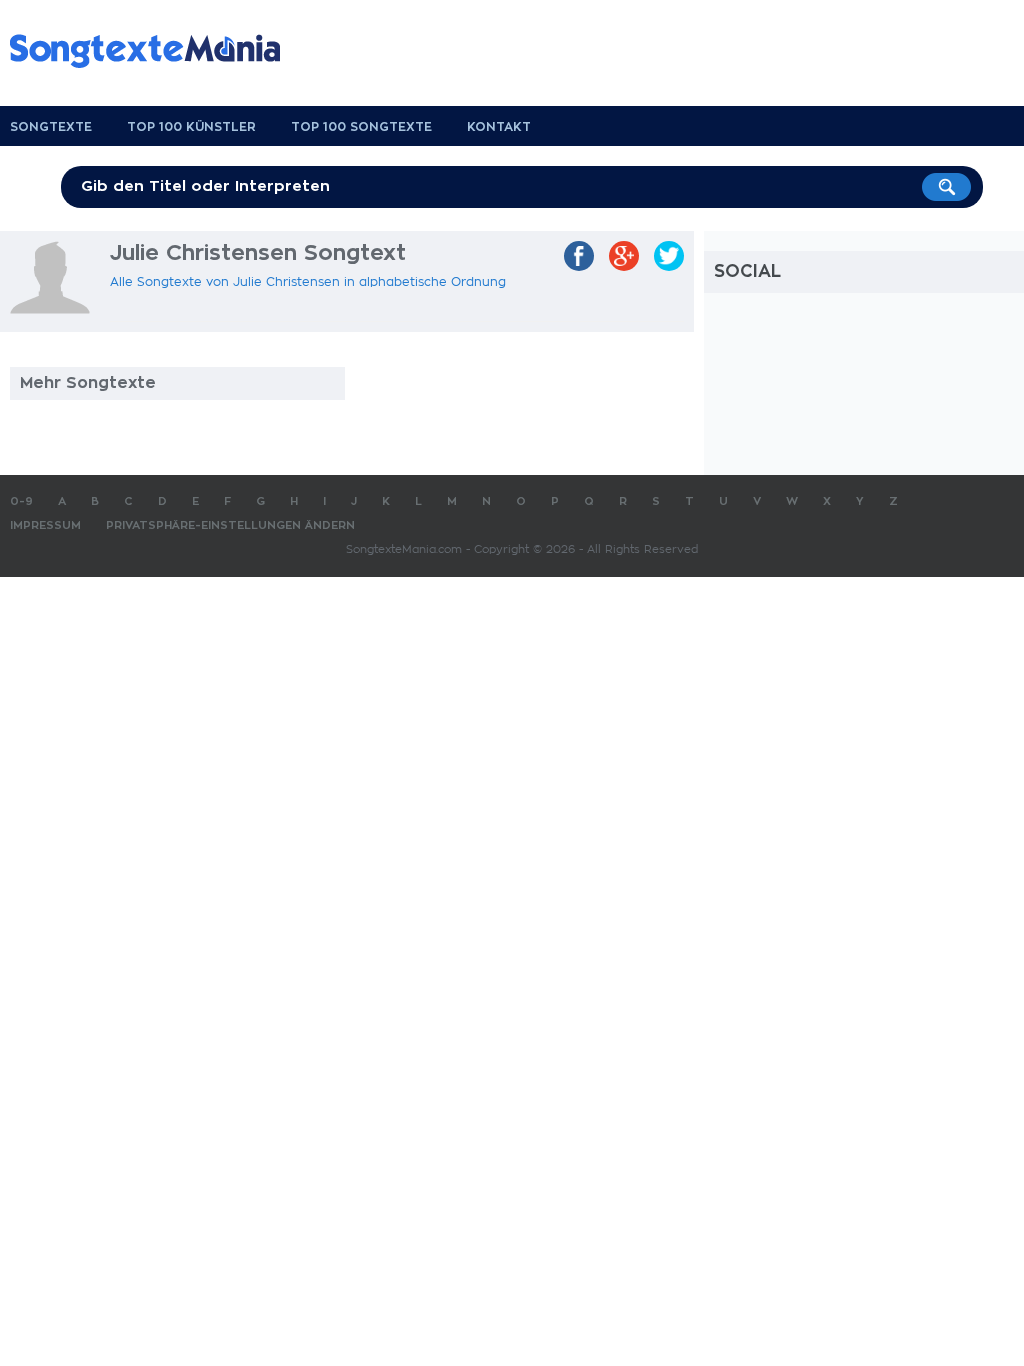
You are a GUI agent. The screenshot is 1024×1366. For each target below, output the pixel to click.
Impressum (45, 525)
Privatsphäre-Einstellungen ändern (230, 525)
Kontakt (499, 127)
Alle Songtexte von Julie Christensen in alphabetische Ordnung (308, 282)
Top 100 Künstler (191, 127)
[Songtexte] (155, 51)
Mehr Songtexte (88, 383)
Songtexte (51, 127)
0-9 (21, 501)
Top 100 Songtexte (361, 127)
